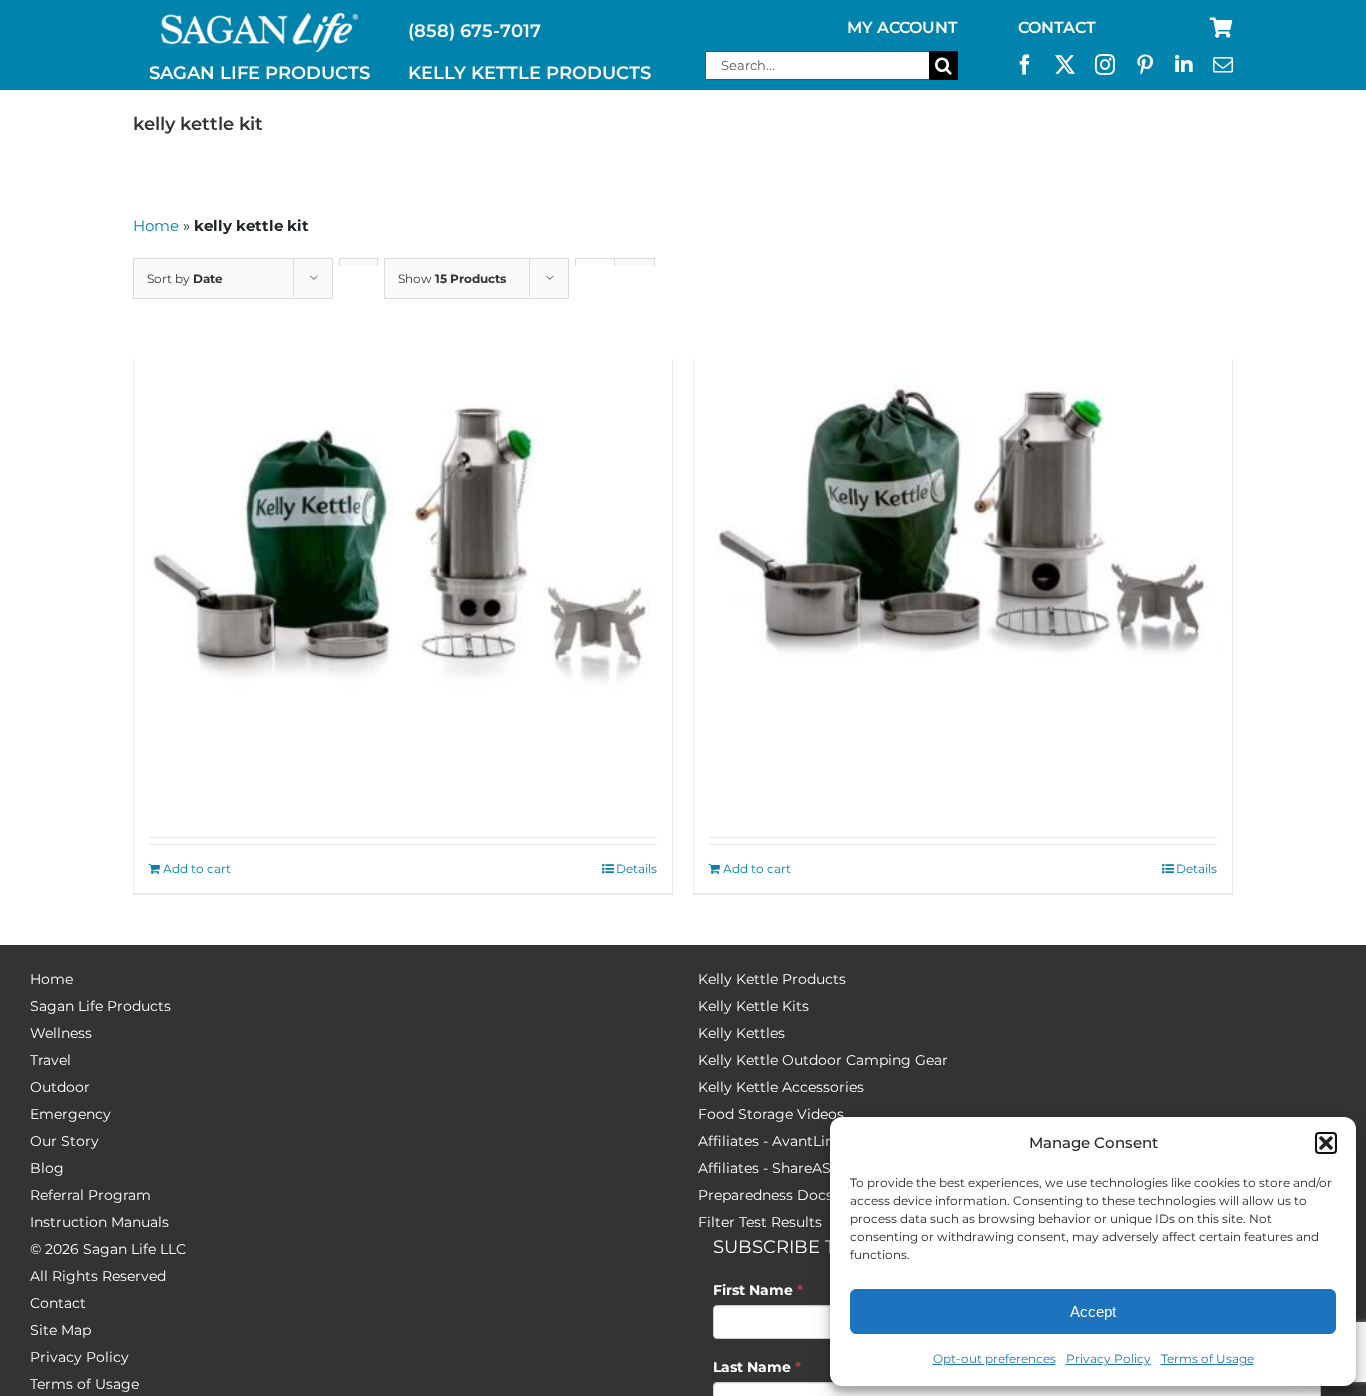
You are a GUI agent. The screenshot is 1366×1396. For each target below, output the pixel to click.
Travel (50, 1060)
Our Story (64, 1141)
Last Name (757, 1367)
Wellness (61, 1033)
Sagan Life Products (100, 1006)
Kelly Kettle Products (772, 979)
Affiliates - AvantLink (770, 1141)
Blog (47, 1168)
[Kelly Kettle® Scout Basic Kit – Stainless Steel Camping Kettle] (963, 535)
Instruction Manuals (99, 1222)
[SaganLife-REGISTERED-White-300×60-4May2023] (260, 21)
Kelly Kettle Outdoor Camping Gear (823, 1060)
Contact (58, 1303)
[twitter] (1065, 65)
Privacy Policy (1108, 1358)
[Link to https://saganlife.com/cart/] (1221, 28)
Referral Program (90, 1195)
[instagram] (1105, 65)
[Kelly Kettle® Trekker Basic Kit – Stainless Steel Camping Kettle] (403, 535)
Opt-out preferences (994, 1358)
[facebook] (1025, 65)
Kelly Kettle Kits (753, 1006)
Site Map (60, 1330)
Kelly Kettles (741, 1033)
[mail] (1223, 65)
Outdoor (60, 1087)
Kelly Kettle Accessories (781, 1087)
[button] (1326, 1143)
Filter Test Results (760, 1222)
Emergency (70, 1114)
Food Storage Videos (771, 1114)
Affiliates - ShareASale (774, 1168)
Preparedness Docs (765, 1195)
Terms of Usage (1207, 1358)
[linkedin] (1184, 65)
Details (636, 868)
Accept (1093, 1311)
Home (156, 225)
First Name (758, 1290)
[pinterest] (1145, 65)
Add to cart (197, 868)
